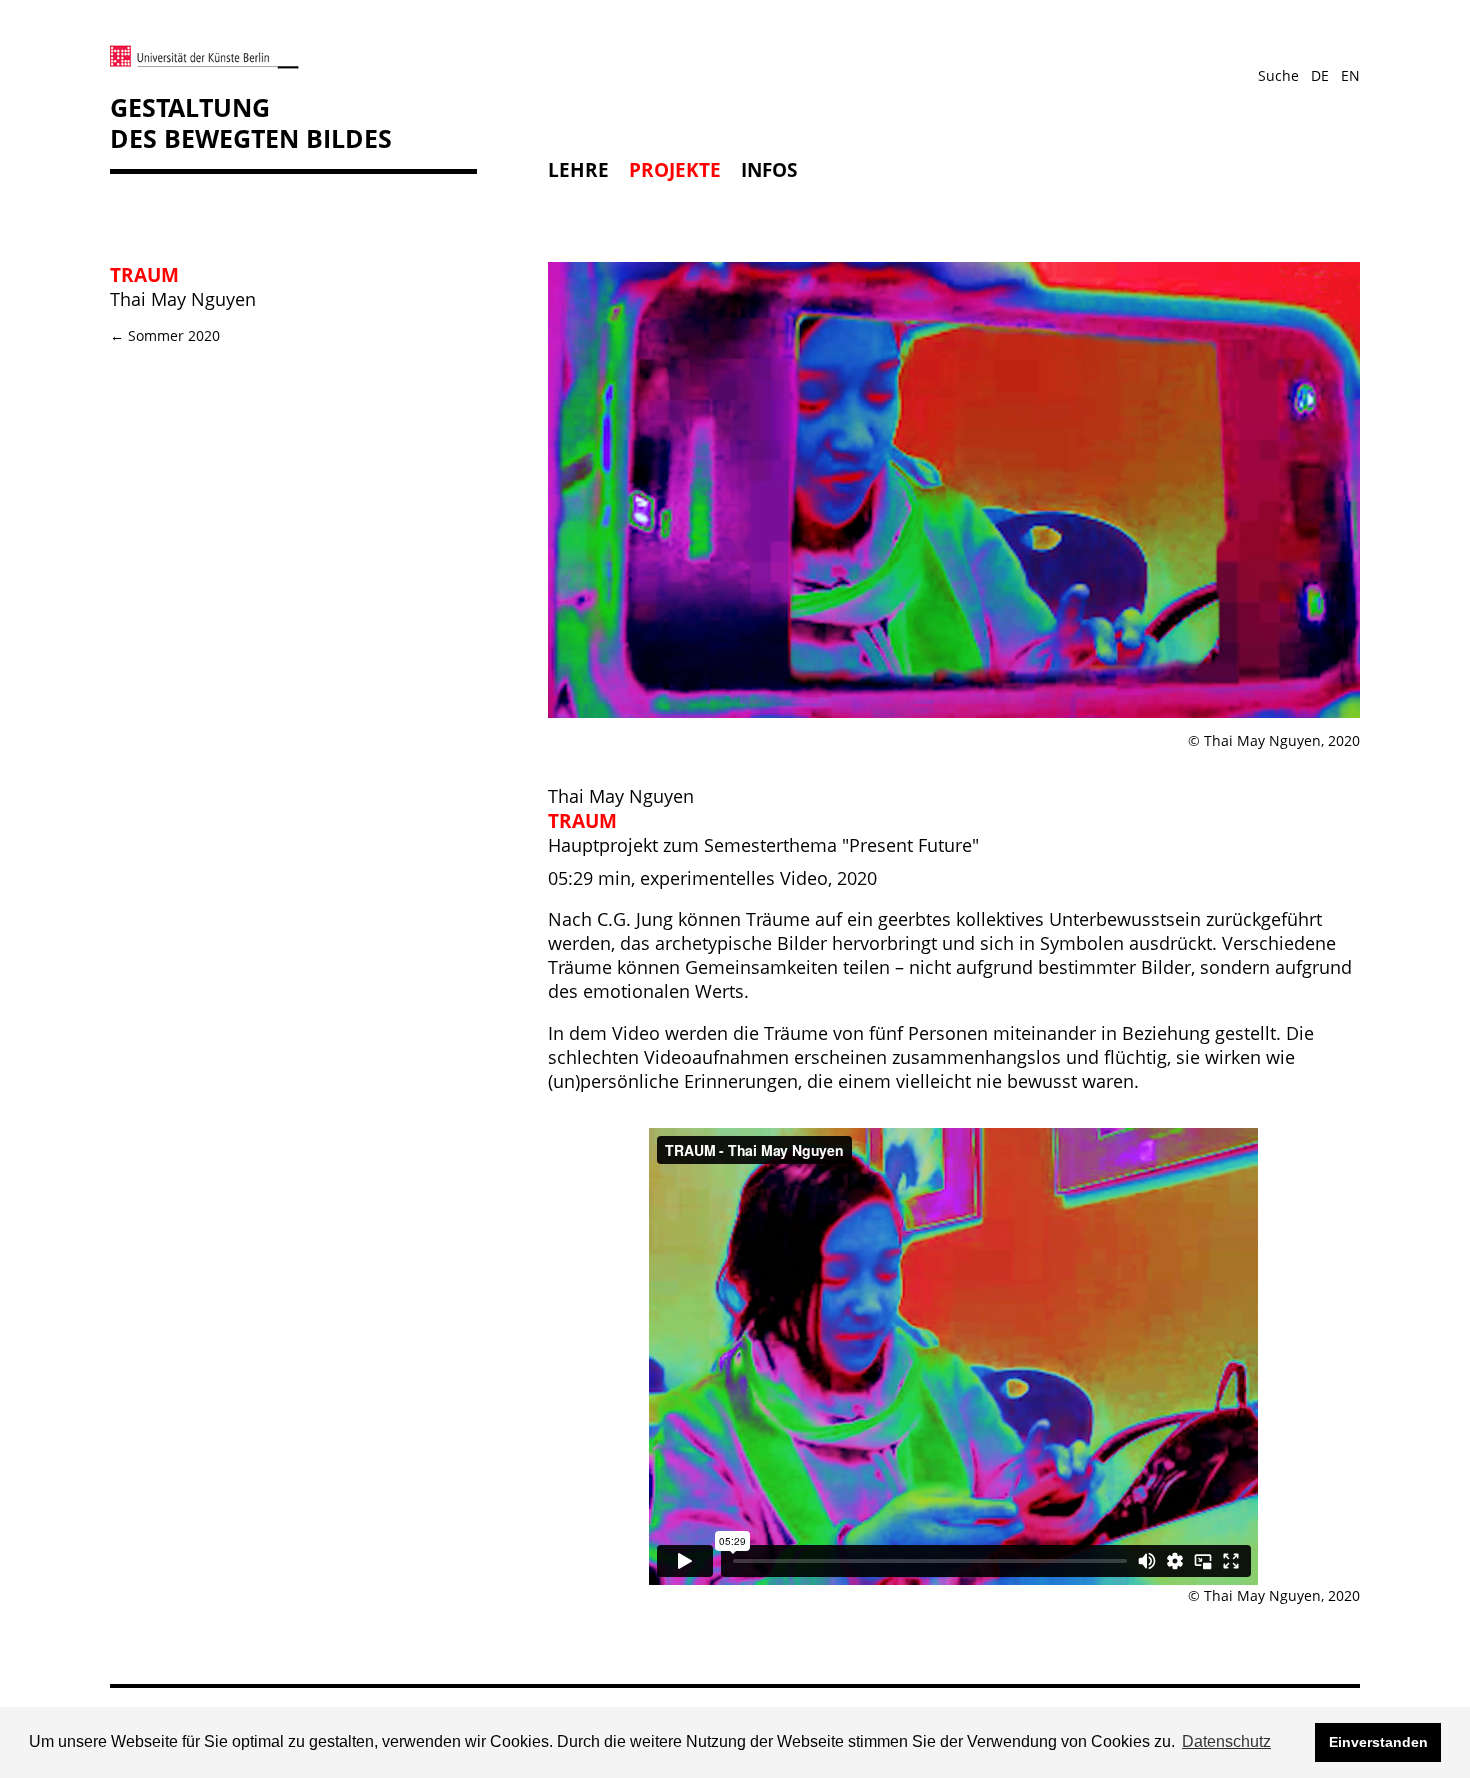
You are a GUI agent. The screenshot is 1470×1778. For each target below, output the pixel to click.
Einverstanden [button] (1378, 1742)
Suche (1278, 75)
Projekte (675, 169)
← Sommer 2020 (165, 335)
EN (1350, 75)
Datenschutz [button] (1226, 1741)
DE (1320, 75)
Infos (769, 169)
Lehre (578, 169)
